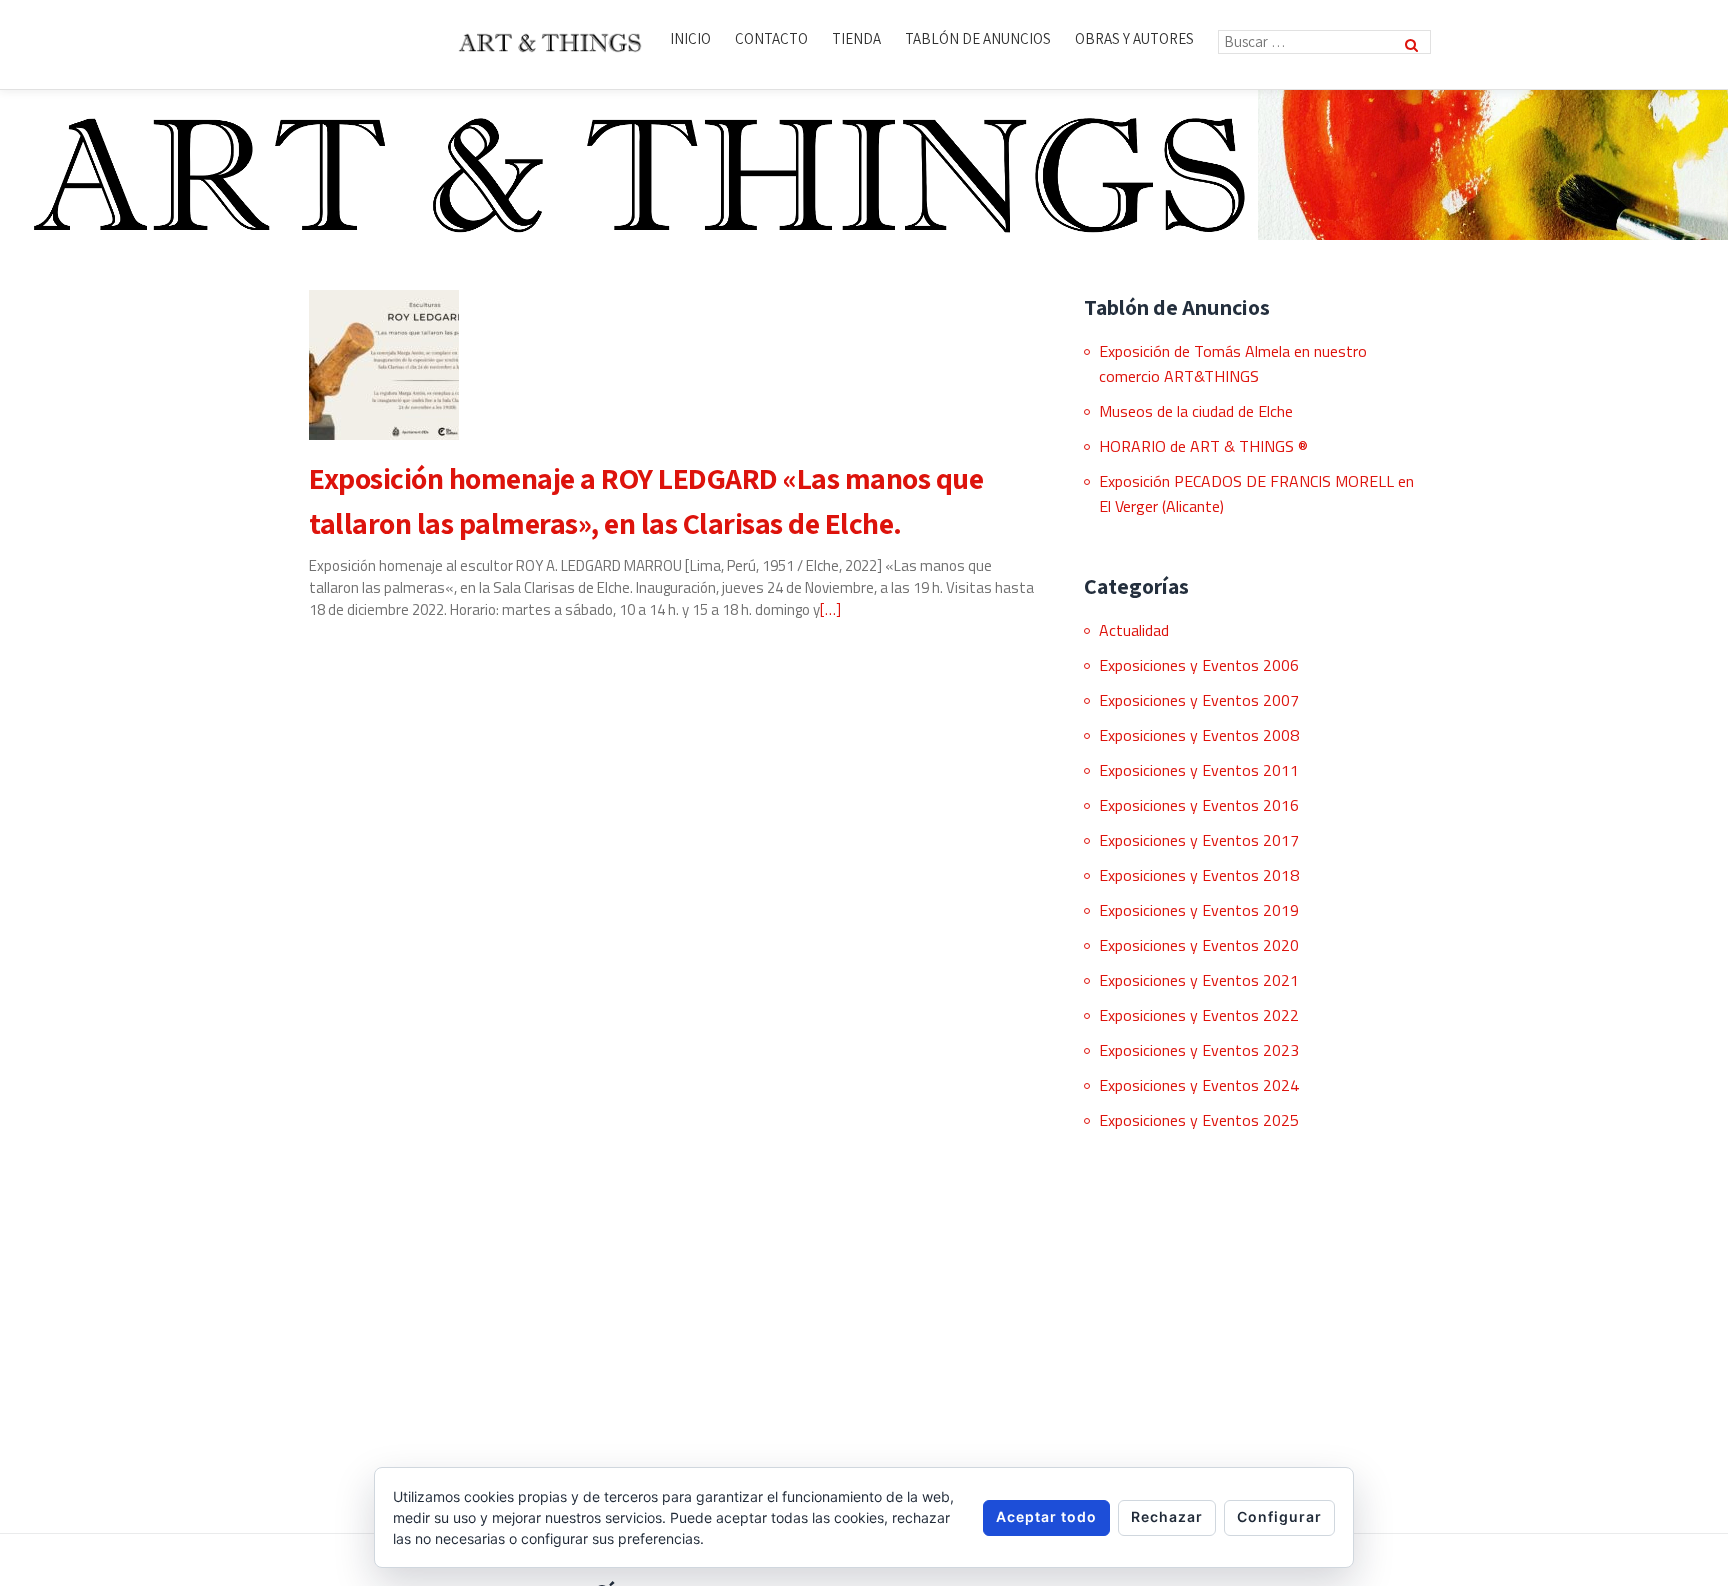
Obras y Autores (1134, 39)
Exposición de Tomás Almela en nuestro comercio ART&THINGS (1233, 363)
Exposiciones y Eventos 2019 (1199, 910)
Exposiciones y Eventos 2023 (1199, 1050)
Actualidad (1134, 630)
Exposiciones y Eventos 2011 (1199, 770)
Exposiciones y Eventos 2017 (1199, 840)
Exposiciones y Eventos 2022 (1199, 1015)
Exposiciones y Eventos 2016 (1199, 805)
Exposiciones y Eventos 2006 (1199, 665)
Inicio (690, 39)
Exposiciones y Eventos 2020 (1199, 945)
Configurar (1279, 1516)
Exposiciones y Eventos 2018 (1199, 875)
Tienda (856, 39)
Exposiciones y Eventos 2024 (1199, 1085)
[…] (830, 609)
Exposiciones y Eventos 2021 (1199, 980)
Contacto (771, 39)
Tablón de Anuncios (978, 39)
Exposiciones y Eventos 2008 (1199, 735)
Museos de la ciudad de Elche (1196, 411)
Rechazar (1167, 1516)
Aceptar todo (1046, 1516)
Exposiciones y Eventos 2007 (1199, 700)
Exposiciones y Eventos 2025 (1199, 1120)
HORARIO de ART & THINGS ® (1203, 446)
